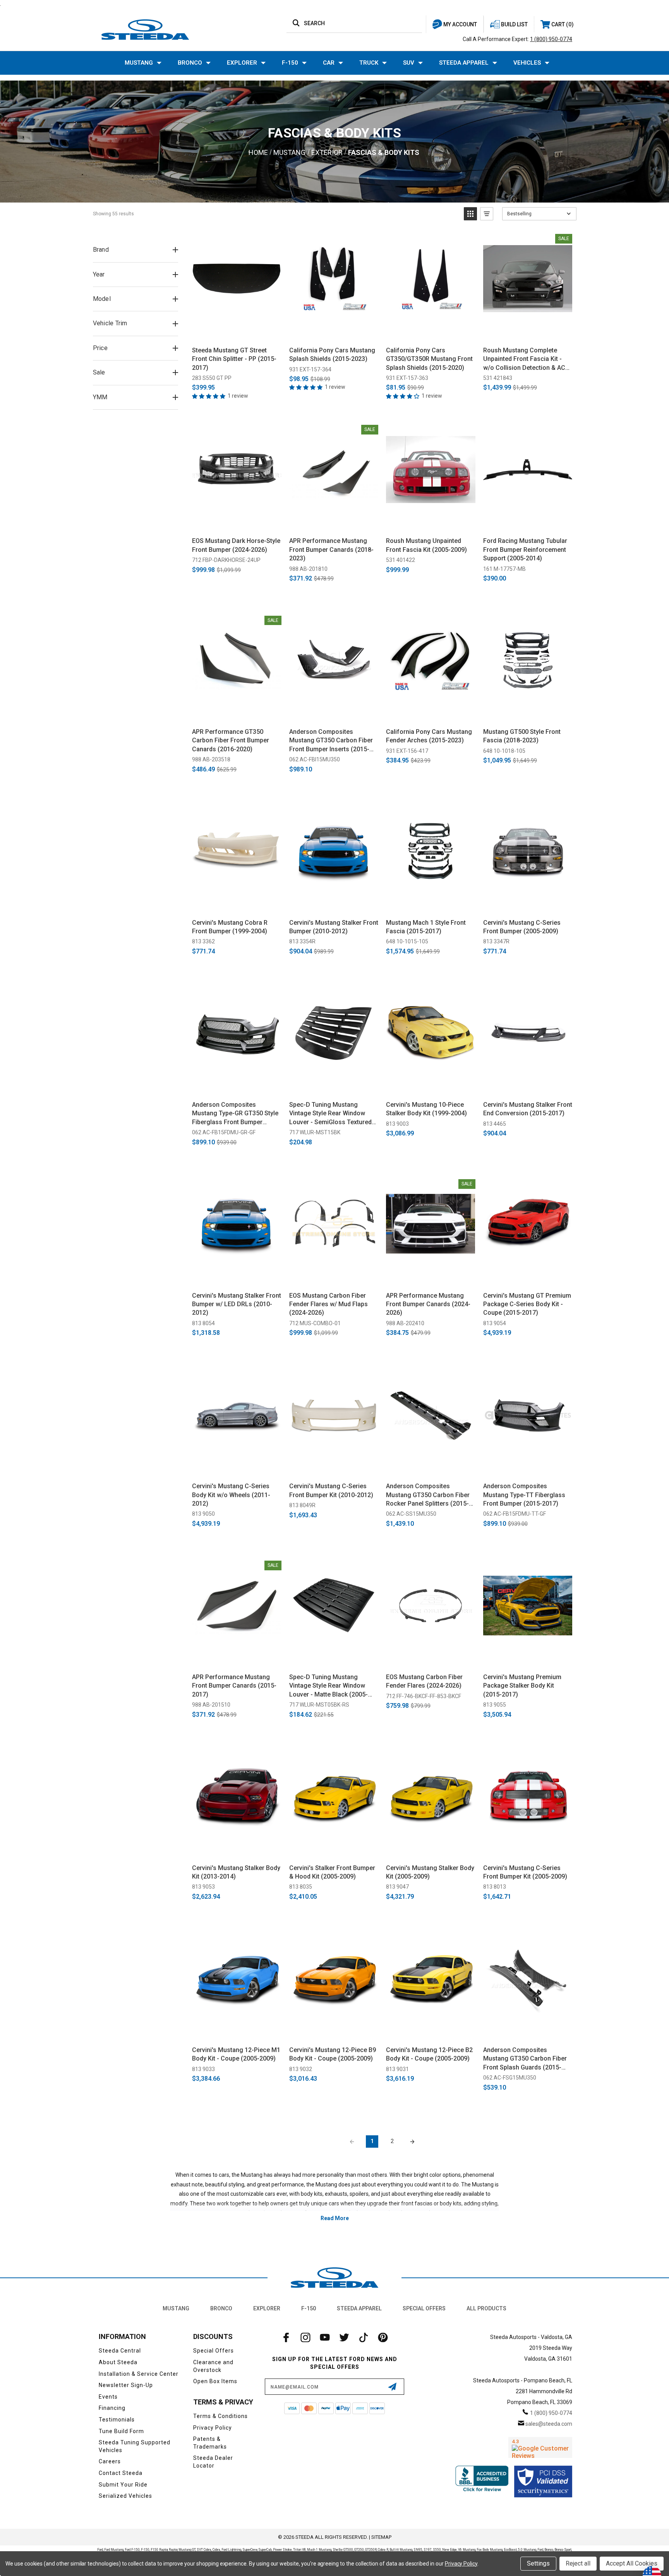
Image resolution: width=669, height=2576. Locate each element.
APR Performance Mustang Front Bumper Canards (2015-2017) (234, 1686)
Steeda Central (120, 2351)
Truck (369, 63)
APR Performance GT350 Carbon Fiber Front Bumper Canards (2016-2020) (231, 740)
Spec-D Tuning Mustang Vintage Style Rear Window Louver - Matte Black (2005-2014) (328, 1686)
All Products (486, 2308)
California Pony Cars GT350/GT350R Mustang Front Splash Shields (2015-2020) (429, 359)
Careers (110, 2461)
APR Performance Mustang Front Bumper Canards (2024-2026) (428, 1304)
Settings (538, 2563)
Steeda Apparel (464, 63)
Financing (112, 2408)
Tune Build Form (121, 2431)
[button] (470, 214)
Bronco (190, 63)
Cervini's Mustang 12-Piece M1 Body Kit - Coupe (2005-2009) (236, 2054)
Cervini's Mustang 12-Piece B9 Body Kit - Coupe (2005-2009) (333, 2054)
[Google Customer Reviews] (540, 2447)
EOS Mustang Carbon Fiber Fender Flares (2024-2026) (424, 1681)
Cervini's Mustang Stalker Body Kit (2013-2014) (236, 1872)
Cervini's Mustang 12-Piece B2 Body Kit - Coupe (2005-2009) (429, 2054)
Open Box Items (215, 2381)
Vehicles (527, 63)
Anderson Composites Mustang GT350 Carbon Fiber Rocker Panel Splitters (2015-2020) (428, 1495)
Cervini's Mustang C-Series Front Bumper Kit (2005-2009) (525, 1872)
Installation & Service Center (139, 2374)
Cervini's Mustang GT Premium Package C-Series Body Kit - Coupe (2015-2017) (527, 1304)
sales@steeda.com (549, 2424)
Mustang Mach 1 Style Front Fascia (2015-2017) (426, 927)
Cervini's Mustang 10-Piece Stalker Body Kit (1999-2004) (426, 1109)
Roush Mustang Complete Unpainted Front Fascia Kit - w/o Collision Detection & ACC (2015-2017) (526, 359)
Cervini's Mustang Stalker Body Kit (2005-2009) (430, 1872)
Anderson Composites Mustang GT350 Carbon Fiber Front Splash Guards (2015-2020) (525, 2059)
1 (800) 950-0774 (551, 39)
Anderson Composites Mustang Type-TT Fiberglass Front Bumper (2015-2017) (524, 1495)
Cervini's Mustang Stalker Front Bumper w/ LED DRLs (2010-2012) (237, 1304)
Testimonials (117, 2420)
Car (329, 63)
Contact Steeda (121, 2473)
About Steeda (118, 2362)
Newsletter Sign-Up (126, 2385)
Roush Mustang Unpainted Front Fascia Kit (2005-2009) (426, 545)
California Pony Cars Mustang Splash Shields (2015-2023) (332, 355)
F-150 (290, 63)
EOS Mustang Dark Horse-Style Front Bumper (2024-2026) (236, 545)
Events (108, 2397)
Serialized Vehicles (125, 2496)
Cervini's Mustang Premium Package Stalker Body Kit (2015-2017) (522, 1686)
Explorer (242, 63)
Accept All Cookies (632, 2563)
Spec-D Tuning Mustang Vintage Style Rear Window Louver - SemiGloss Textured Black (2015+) (330, 1114)
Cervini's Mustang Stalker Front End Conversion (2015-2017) (528, 1109)
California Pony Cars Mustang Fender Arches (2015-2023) (429, 736)
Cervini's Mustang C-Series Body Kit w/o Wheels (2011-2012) (231, 1495)
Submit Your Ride (123, 2485)
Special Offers (424, 2308)
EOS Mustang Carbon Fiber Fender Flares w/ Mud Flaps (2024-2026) (328, 1304)
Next (412, 2142)
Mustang (139, 63)
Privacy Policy (213, 2428)
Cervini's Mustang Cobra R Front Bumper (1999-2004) (230, 927)
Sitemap (381, 2537)
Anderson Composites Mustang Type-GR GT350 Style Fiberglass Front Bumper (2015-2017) (235, 1114)
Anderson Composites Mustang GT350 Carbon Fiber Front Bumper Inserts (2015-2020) (331, 741)
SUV (409, 63)
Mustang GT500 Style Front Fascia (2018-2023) (522, 736)
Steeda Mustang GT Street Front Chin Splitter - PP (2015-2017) (234, 359)
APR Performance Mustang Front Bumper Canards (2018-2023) (331, 550)
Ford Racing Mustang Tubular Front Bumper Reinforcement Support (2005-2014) (525, 550)
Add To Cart (237, 332)
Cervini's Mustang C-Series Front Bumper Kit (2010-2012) (331, 1490)
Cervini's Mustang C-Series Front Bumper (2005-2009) (522, 927)
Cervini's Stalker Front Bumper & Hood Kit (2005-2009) (332, 1872)
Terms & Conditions (220, 2416)
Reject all (578, 2563)
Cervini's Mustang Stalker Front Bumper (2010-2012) (334, 927)
